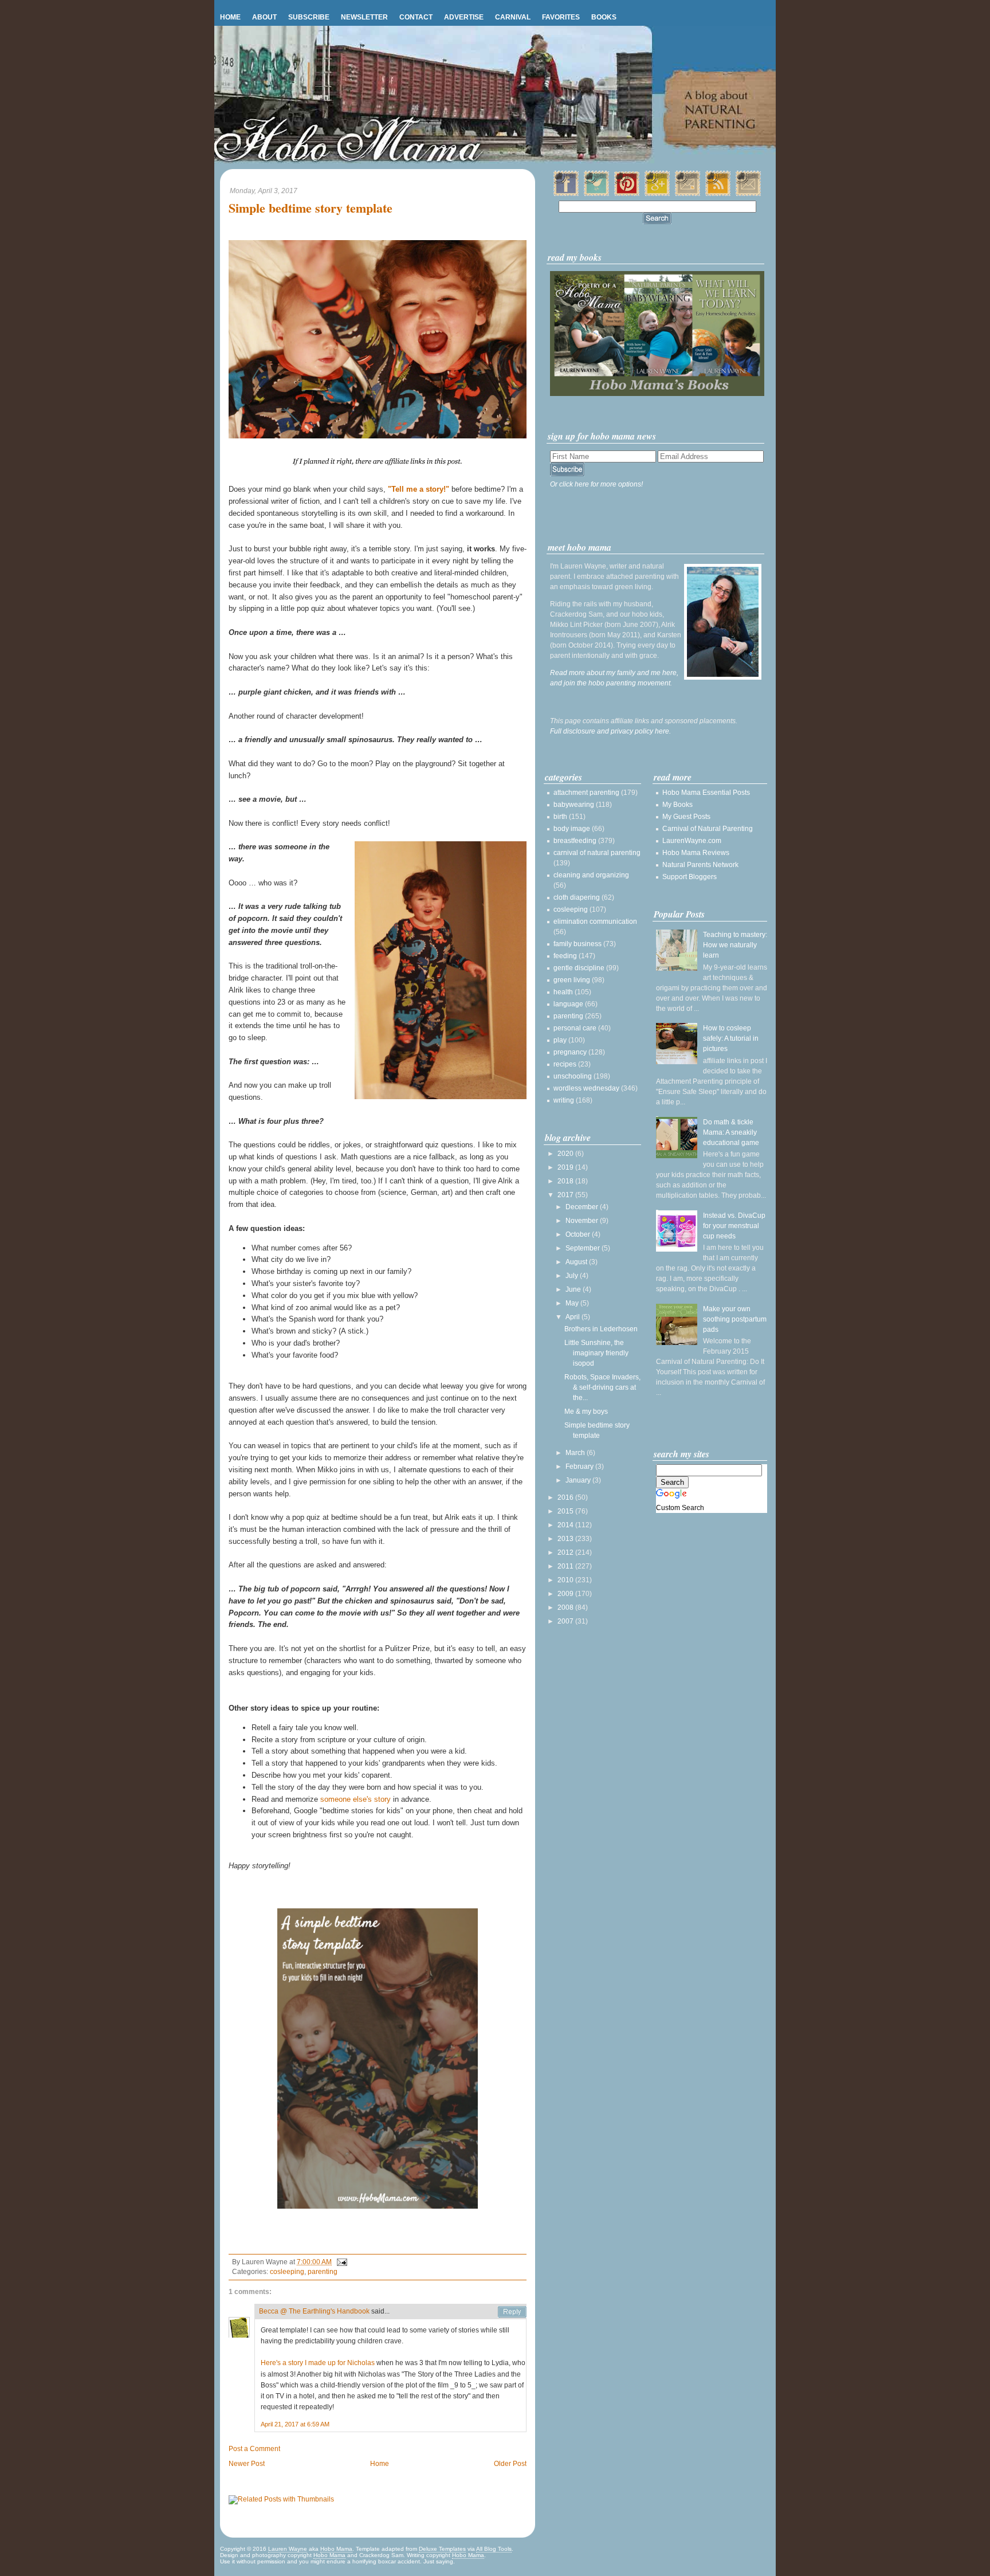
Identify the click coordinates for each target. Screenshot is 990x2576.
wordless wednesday (586, 1088)
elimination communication (595, 922)
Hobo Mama (336, 2549)
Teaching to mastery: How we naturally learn (735, 945)
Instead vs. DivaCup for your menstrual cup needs (734, 1226)
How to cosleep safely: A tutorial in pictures (731, 1038)
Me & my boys (586, 1411)
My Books (677, 805)
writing (564, 1100)
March (576, 1453)
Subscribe (309, 17)
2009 (566, 1594)
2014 (566, 1525)
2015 (566, 1511)
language (568, 1004)
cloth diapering (577, 897)
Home (230, 17)
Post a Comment (254, 2449)
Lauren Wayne (288, 2549)
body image (572, 829)
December (583, 1207)
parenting (323, 2272)
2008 (566, 1607)
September (584, 1248)
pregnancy (570, 1052)
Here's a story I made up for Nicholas (318, 2363)
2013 (566, 1539)
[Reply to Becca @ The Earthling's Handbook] (512, 2312)
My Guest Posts (686, 817)
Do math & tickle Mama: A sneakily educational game (731, 1132)
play (560, 1040)
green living (572, 980)
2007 (566, 1621)
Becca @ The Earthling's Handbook (314, 2311)
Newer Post (247, 2464)
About (264, 17)
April (573, 1317)
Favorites (561, 17)
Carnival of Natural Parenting (708, 829)
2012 (566, 1552)
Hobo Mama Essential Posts (706, 793)
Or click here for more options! (596, 484)
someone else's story (355, 1799)
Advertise (464, 17)
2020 (566, 1154)
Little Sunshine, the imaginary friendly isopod (596, 1353)
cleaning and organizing (591, 875)
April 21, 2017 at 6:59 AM (295, 2424)
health (563, 992)
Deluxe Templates (442, 2549)
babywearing (574, 805)
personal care (575, 1028)
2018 (566, 1181)
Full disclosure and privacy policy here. (610, 731)
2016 (566, 1497)
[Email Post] (340, 2262)
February (580, 1467)
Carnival (513, 17)
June (574, 1289)
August (577, 1262)
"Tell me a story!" (419, 489)
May (573, 1303)
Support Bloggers (690, 877)
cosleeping (287, 2272)
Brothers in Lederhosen (601, 1329)
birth (560, 817)
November (583, 1221)
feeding (565, 956)
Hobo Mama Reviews (696, 853)
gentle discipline (579, 968)
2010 (566, 1580)
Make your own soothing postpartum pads (735, 1319)
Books (604, 17)
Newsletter (364, 17)
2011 (566, 1566)
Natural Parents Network (700, 865)
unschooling (573, 1076)
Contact (416, 17)
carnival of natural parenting (597, 853)
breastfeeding (575, 841)
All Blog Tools (494, 2549)
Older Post (510, 2464)
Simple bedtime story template (311, 208)
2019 (566, 1167)
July (573, 1276)
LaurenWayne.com (692, 841)
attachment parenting (586, 793)
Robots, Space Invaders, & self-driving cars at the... (602, 1387)
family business (577, 944)
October (579, 1234)
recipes (565, 1064)
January (579, 1480)
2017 (566, 1195)
